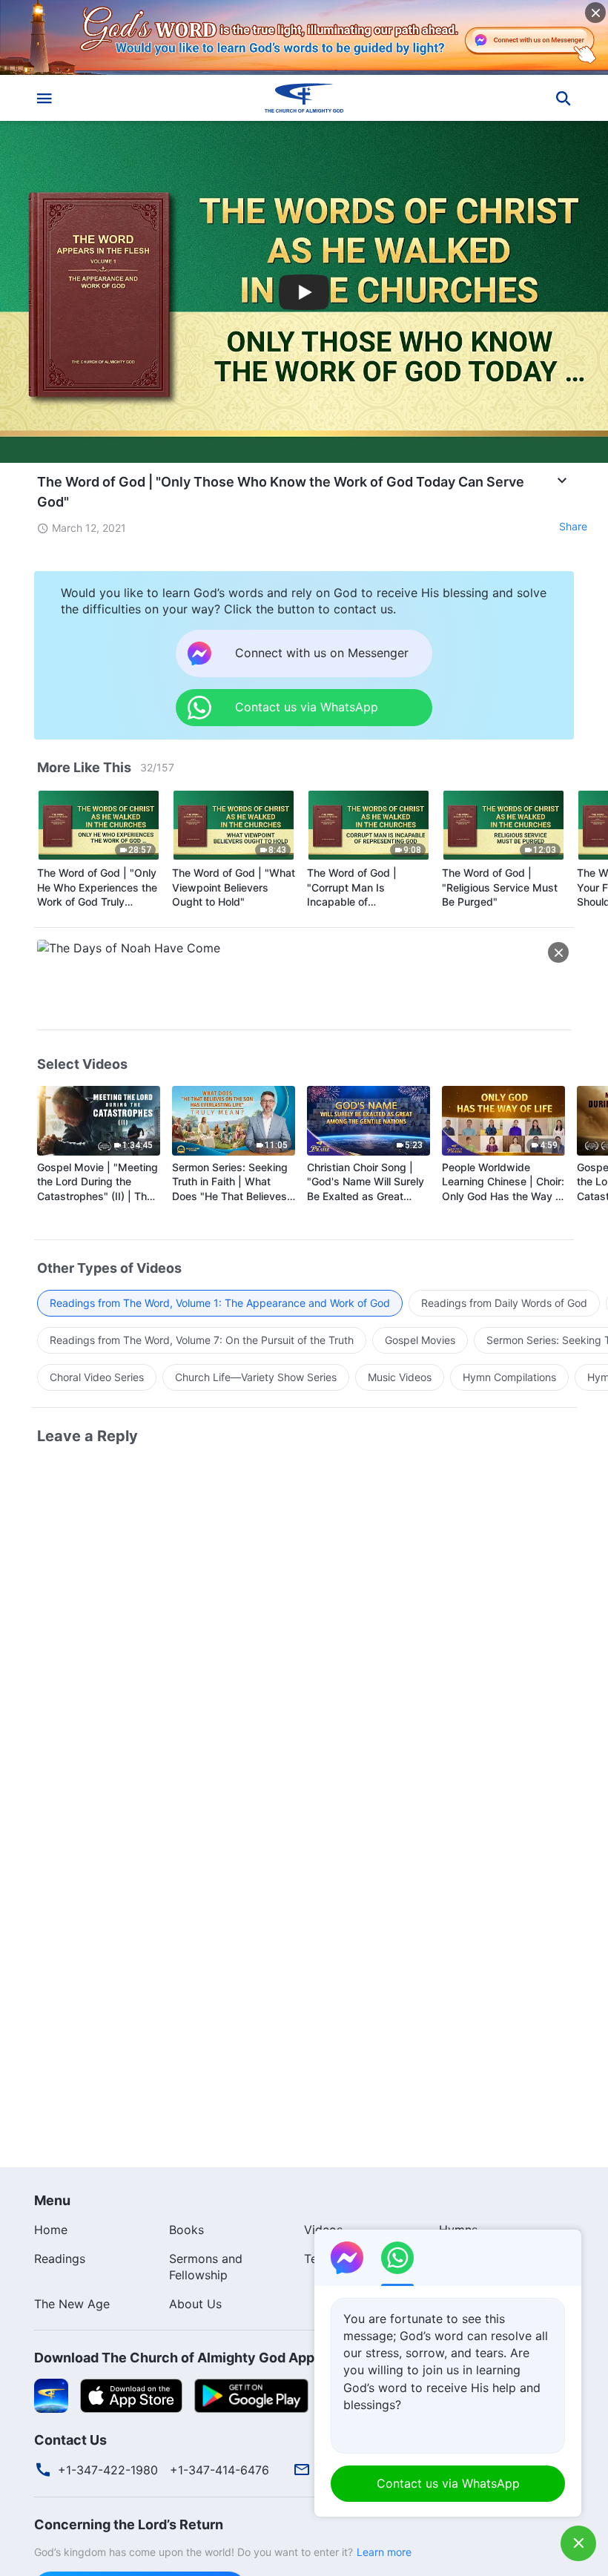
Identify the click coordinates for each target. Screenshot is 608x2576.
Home (51, 2230)
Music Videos (400, 1377)
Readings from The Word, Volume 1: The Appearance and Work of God (220, 1303)
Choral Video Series (97, 1377)
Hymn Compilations (509, 1377)
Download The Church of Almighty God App (174, 2358)
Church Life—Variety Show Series (256, 1377)
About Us (195, 2304)
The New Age (72, 2304)
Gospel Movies (420, 1340)
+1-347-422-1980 (108, 2470)
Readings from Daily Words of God (504, 1303)
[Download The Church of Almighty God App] (51, 2395)
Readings (60, 2259)
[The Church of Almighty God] (304, 98)
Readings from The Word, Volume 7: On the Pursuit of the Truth (202, 1340)
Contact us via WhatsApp (448, 2483)
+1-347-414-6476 (219, 2470)
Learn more (384, 2552)
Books (186, 2230)
